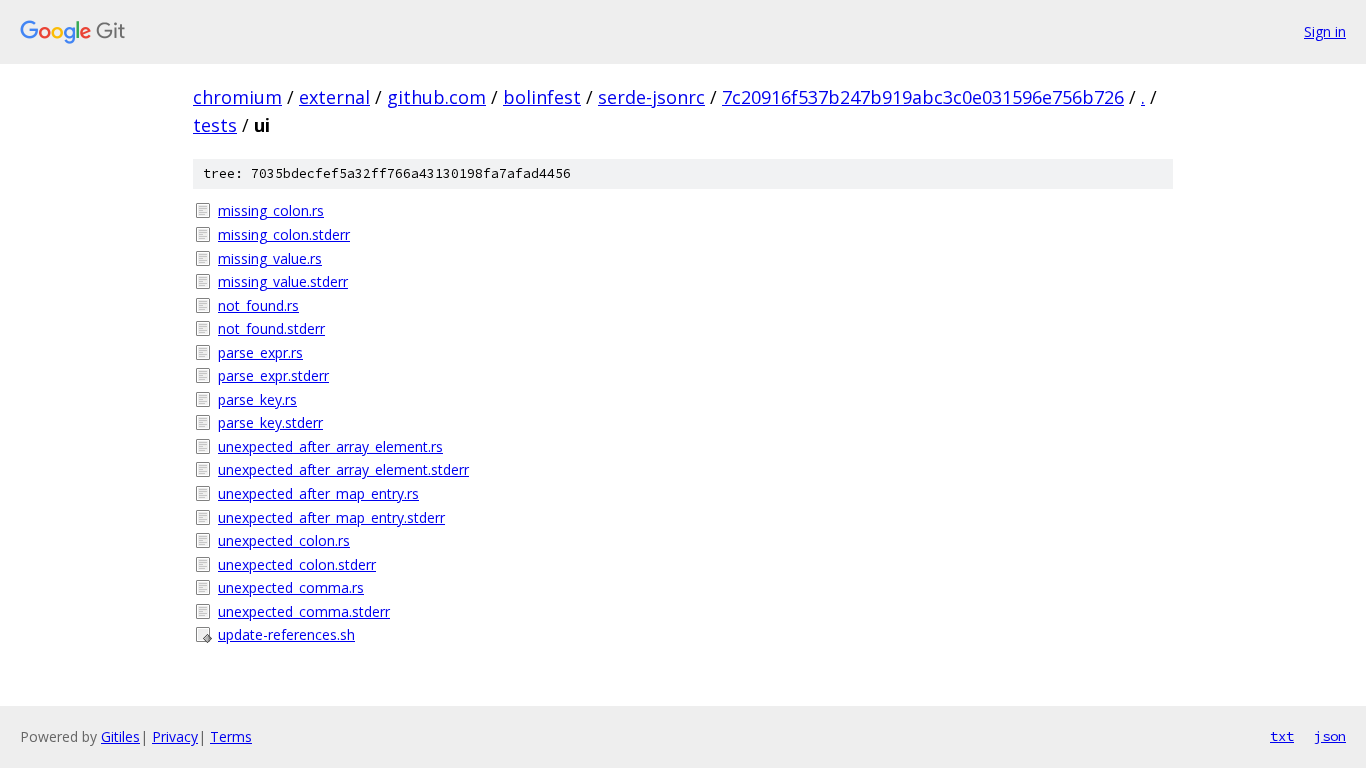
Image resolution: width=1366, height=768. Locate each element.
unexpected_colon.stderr (297, 564)
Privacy (175, 736)
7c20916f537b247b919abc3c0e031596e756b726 (923, 97)
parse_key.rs (257, 399)
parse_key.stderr (270, 422)
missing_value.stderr (283, 281)
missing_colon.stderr (284, 234)
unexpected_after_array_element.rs (330, 446)
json (1330, 736)
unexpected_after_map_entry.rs (318, 493)
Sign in (1325, 31)
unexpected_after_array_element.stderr (343, 469)
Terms (231, 736)
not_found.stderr (271, 328)
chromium (237, 97)
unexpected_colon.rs (284, 540)
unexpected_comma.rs (291, 587)
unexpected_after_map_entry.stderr (331, 517)
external (334, 97)
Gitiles (120, 736)
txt (1282, 736)
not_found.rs (258, 305)
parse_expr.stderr (273, 375)
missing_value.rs (270, 258)
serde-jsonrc (651, 97)
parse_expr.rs (260, 352)
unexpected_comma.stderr (304, 611)
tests (215, 125)
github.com (436, 97)
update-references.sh (286, 634)
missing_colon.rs (271, 210)
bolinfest (542, 97)
